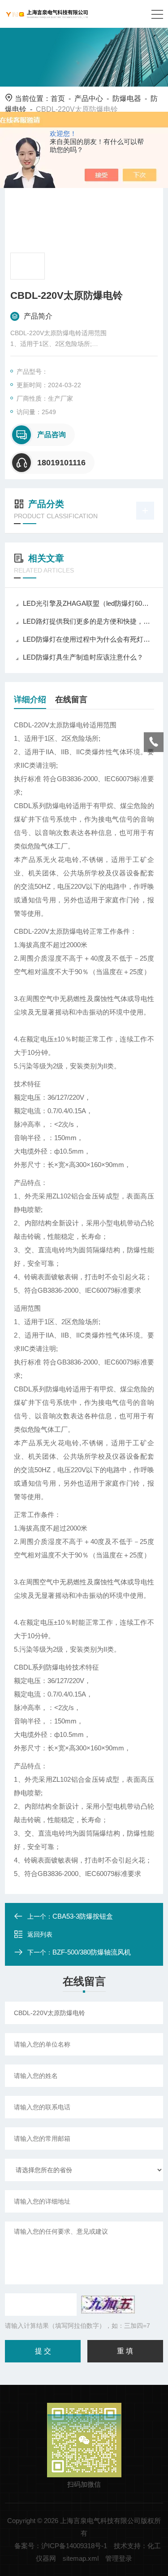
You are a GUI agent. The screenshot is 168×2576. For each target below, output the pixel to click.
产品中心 (89, 98)
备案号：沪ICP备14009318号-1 (61, 2546)
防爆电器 (127, 98)
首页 (58, 98)
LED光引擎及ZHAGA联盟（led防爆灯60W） (88, 603)
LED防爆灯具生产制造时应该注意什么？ (83, 657)
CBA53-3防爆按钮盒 (83, 1916)
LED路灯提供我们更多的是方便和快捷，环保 (88, 621)
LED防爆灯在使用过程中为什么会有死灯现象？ (88, 639)
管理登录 (119, 2558)
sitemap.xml (81, 2558)
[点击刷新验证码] (108, 2305)
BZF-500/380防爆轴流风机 (92, 1952)
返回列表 (40, 1934)
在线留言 (71, 700)
